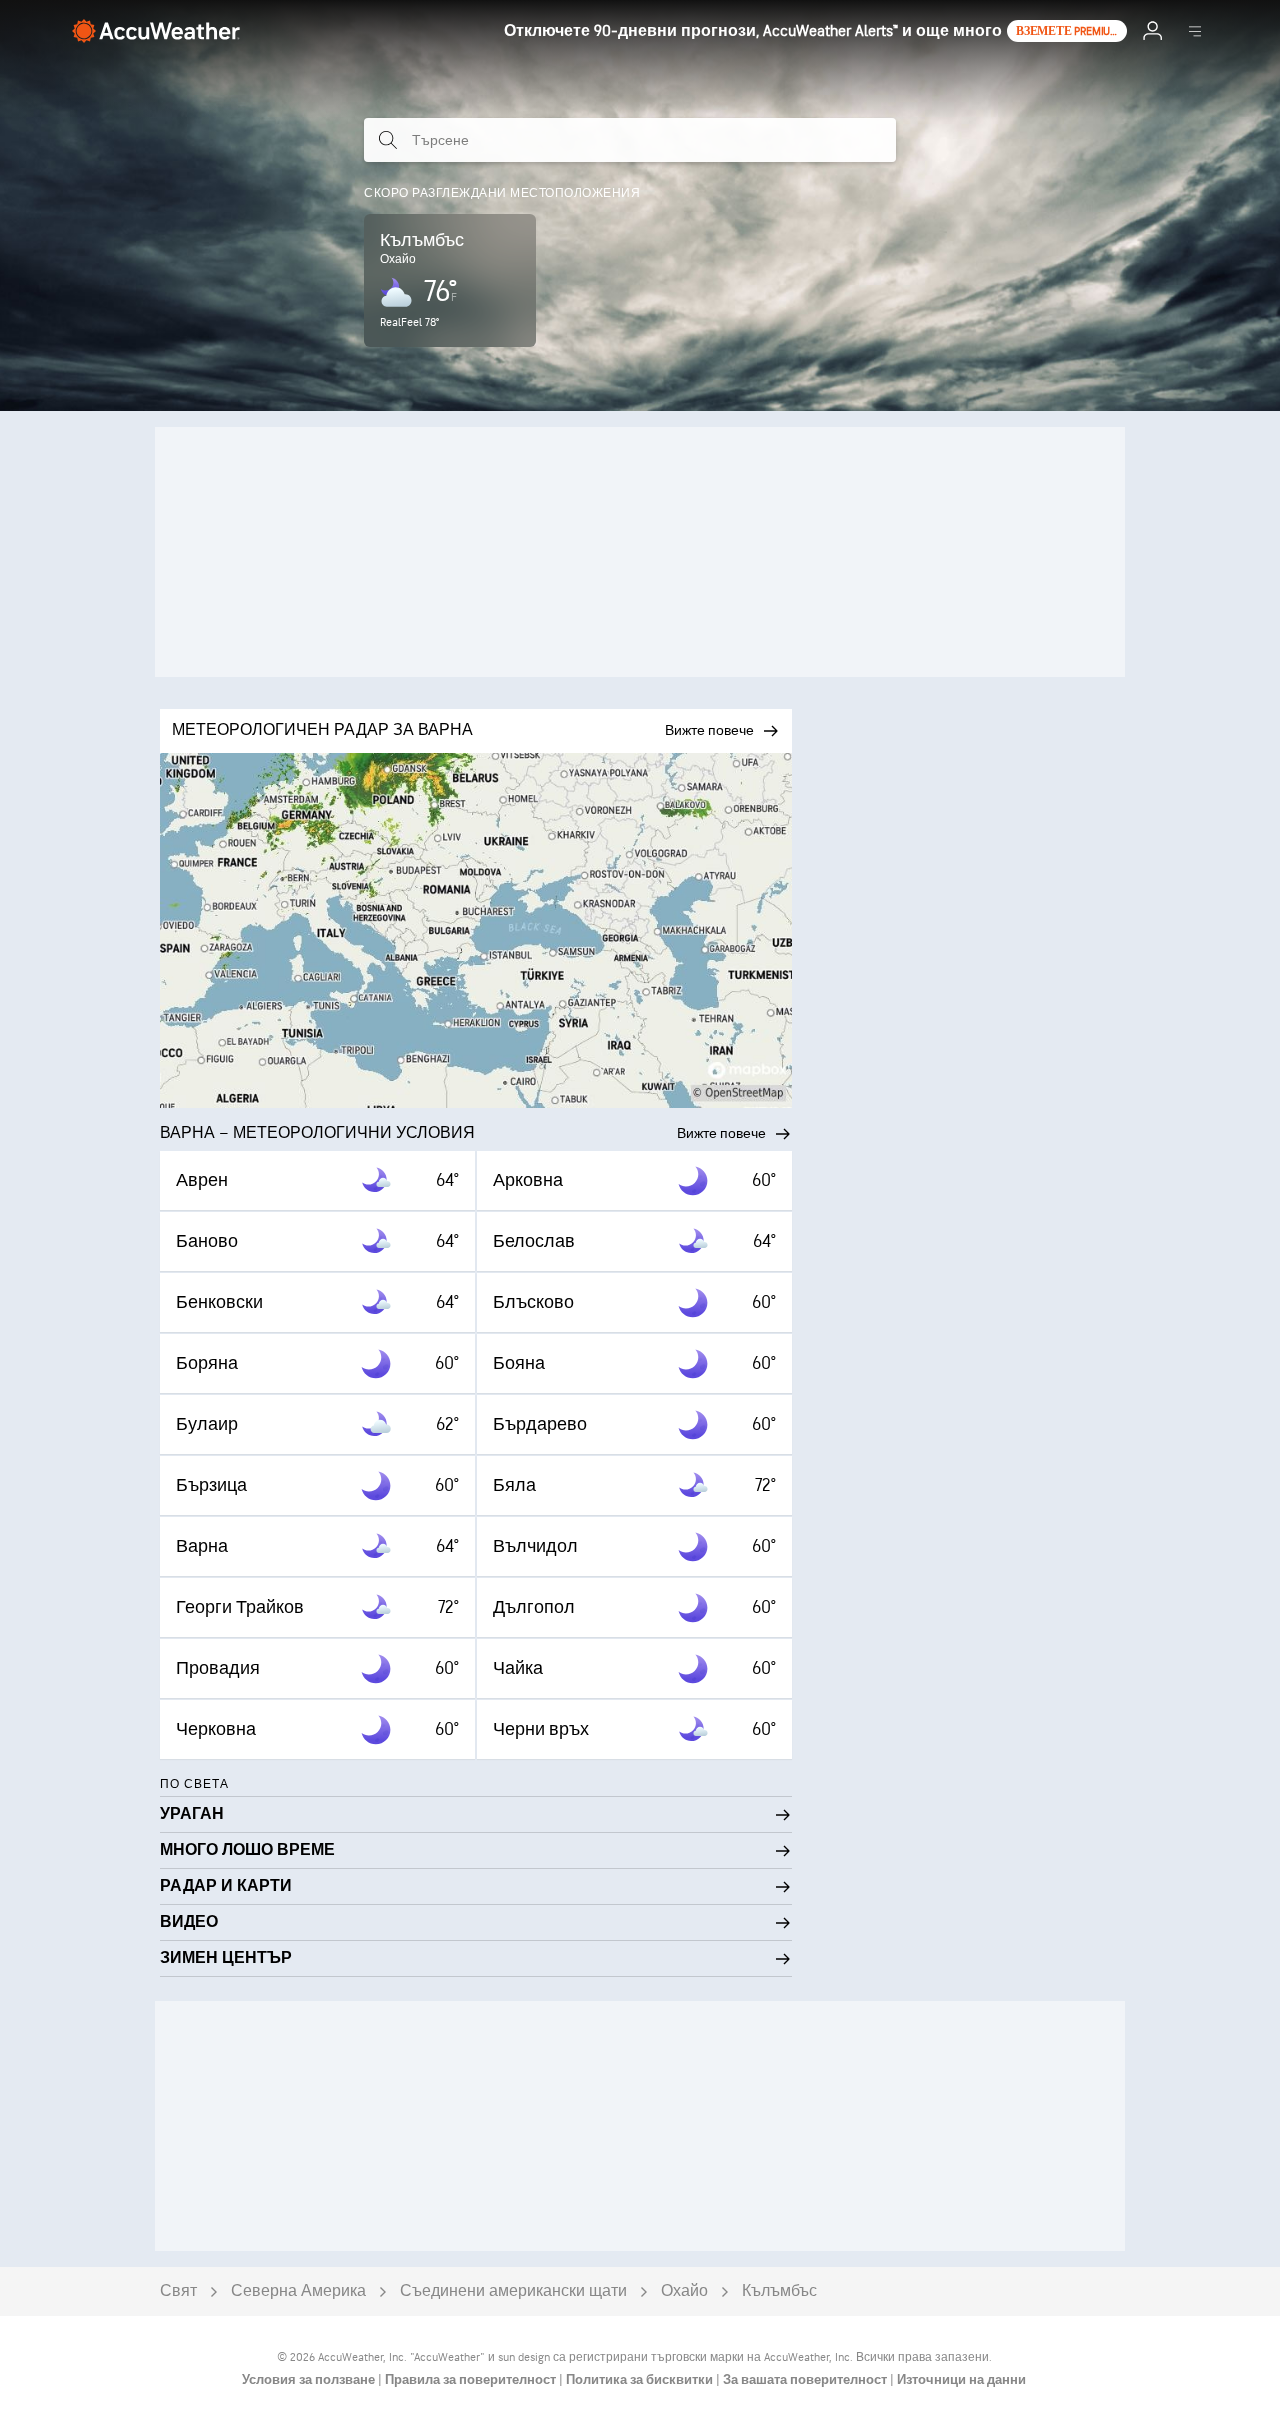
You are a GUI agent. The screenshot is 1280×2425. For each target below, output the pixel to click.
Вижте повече (721, 1133)
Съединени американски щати (513, 2291)
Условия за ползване (310, 2380)
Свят (178, 2291)
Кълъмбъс (779, 2291)
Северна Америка (298, 2291)
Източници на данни (961, 2380)
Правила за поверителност (472, 2380)
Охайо (684, 2291)
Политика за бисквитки (641, 2380)
